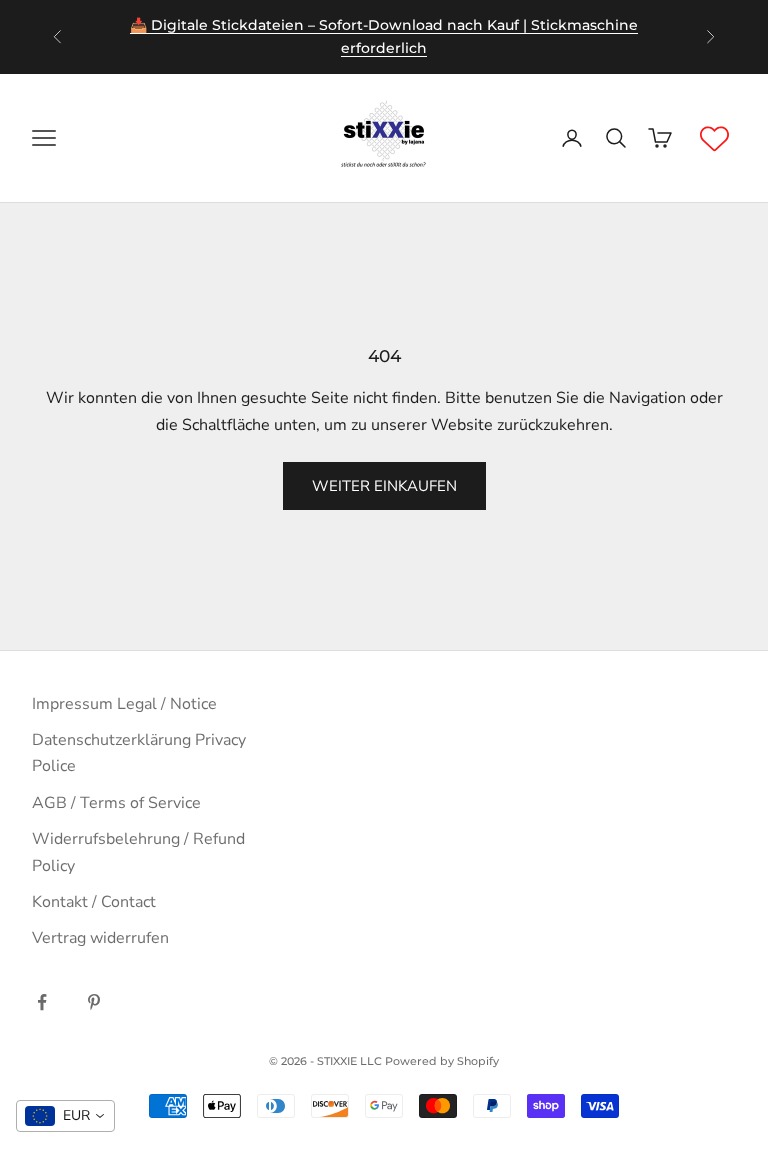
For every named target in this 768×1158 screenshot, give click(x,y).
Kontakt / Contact (94, 902)
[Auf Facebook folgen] (42, 1002)
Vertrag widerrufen (100, 938)
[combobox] (65, 1116)
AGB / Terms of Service (116, 803)
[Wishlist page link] (714, 138)
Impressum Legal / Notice (124, 704)
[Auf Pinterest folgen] (94, 1002)
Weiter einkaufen (384, 486)
